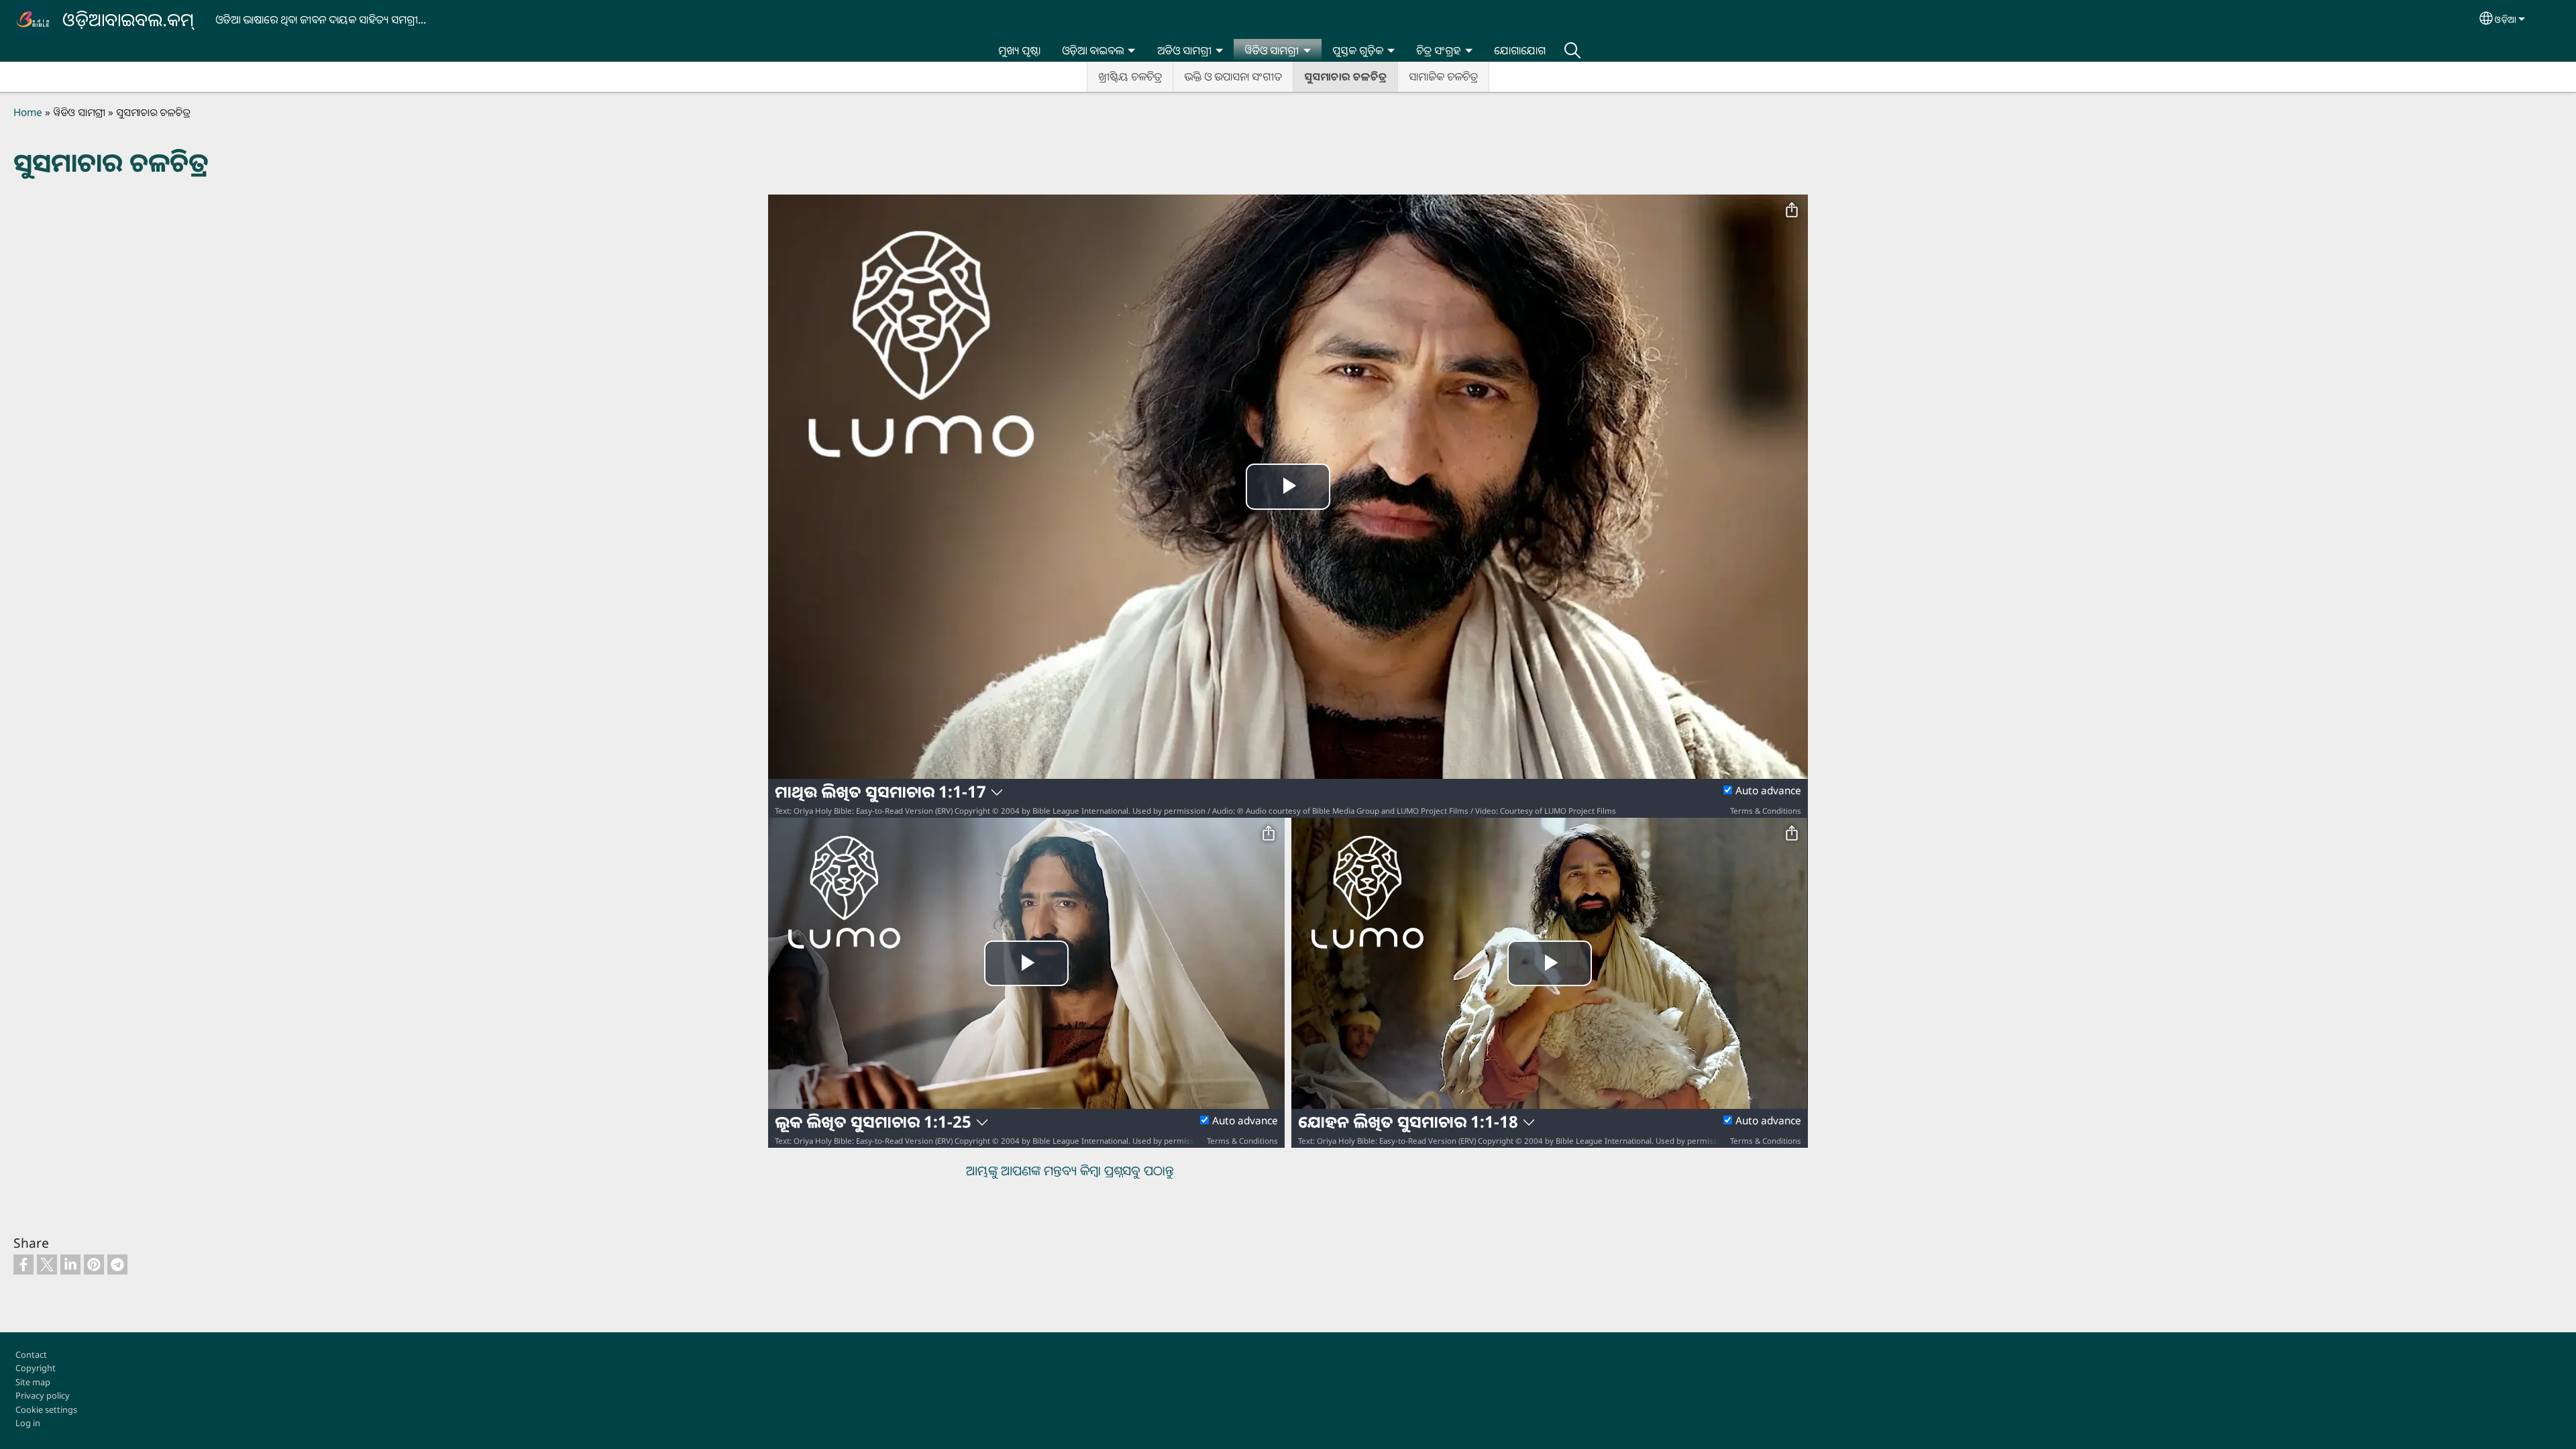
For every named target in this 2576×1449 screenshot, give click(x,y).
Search (1572, 50)
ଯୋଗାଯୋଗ (1520, 50)
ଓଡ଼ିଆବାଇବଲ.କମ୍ (128, 19)
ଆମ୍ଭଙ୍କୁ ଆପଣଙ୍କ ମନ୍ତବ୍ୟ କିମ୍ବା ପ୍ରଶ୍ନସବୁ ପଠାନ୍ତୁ (1070, 1170)
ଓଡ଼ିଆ (2506, 19)
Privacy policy (43, 1395)
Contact (31, 1354)
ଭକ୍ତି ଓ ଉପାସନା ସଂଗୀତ (1233, 76)
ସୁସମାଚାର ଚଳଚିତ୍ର (1345, 76)
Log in (28, 1423)
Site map (33, 1382)
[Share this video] (1792, 211)
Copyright (36, 1368)
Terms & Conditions (1766, 811)
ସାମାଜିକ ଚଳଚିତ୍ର (1443, 76)
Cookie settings (46, 1409)
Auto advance (1768, 791)
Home (28, 112)
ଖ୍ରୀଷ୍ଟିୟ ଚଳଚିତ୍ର (1130, 76)
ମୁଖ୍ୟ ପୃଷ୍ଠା (1019, 50)
